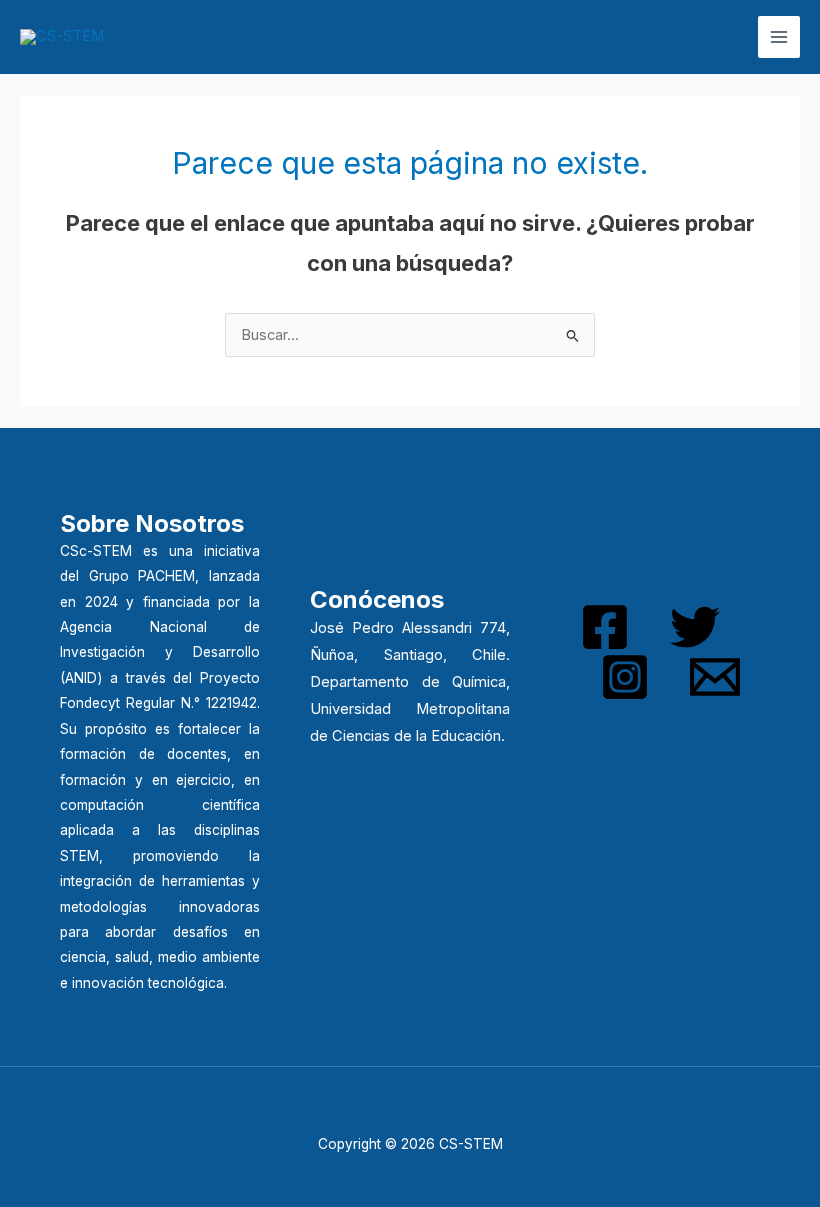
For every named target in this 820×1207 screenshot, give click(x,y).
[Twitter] (695, 627)
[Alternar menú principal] (779, 37)
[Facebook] (605, 627)
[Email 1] (715, 677)
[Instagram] (625, 677)
